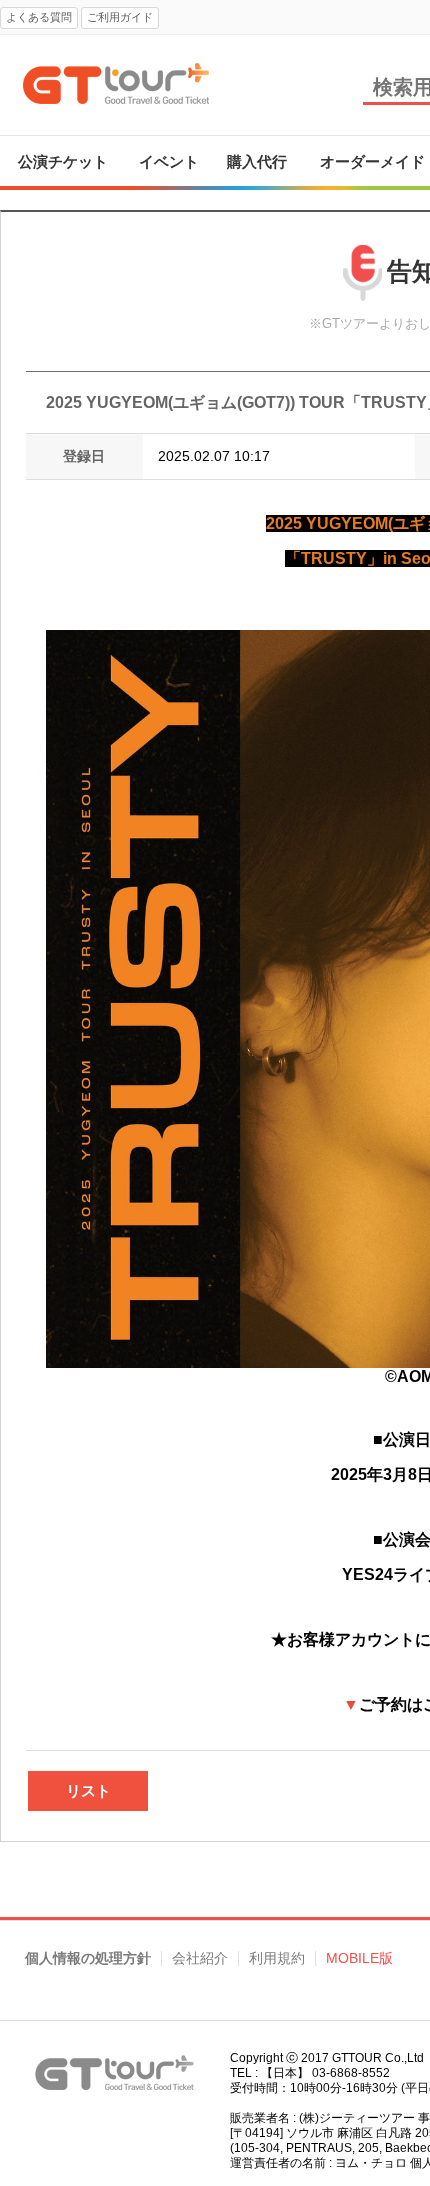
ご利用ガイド (120, 17)
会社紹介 (200, 1958)
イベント (169, 161)
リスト (88, 1790)
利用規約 (277, 1958)
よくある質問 (39, 17)
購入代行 (257, 161)
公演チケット (63, 161)
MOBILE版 (359, 1958)
